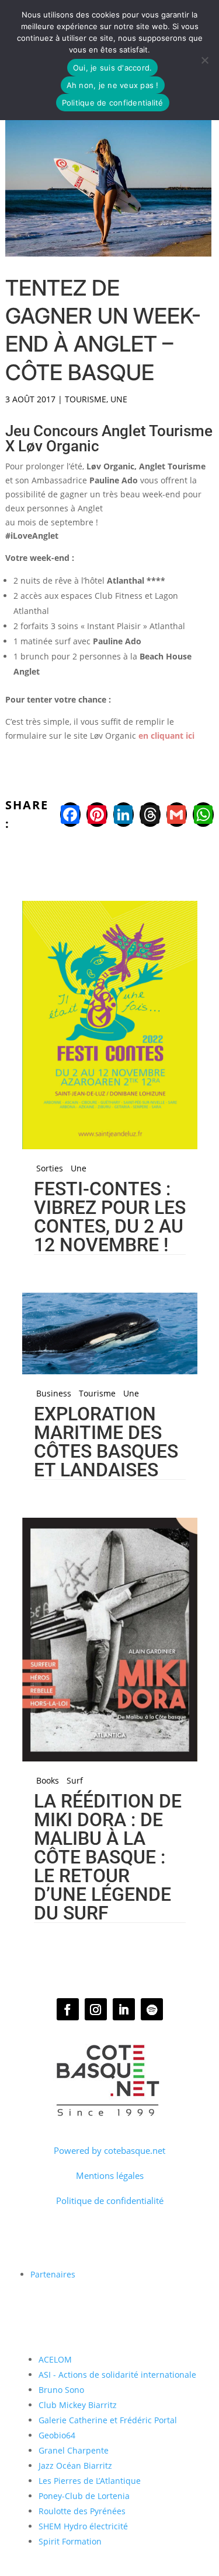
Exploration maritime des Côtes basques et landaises (106, 1442)
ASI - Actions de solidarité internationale (117, 2375)
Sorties (50, 1168)
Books (48, 1781)
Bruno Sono (61, 2390)
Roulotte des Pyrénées (82, 2511)
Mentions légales (110, 2175)
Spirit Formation (70, 2541)
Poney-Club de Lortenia (84, 2496)
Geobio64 (57, 2435)
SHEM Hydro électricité (83, 2526)
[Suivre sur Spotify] (152, 2009)
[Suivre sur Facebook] (68, 2009)
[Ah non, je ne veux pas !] (204, 60)
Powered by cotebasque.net (109, 2150)
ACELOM (55, 2359)
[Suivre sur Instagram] (96, 2009)
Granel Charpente (74, 2450)
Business (54, 1394)
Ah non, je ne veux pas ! (113, 85)
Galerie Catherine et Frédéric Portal (108, 2420)
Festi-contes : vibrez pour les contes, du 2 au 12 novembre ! (110, 1217)
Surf (75, 1781)
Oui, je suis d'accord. (113, 68)
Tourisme (86, 399)
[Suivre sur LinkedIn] (124, 2009)
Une (119, 399)
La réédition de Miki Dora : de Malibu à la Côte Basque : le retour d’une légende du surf (108, 1857)
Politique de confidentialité (110, 2201)
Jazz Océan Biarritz (75, 2466)
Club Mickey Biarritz (78, 2405)
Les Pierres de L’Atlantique (90, 2481)
